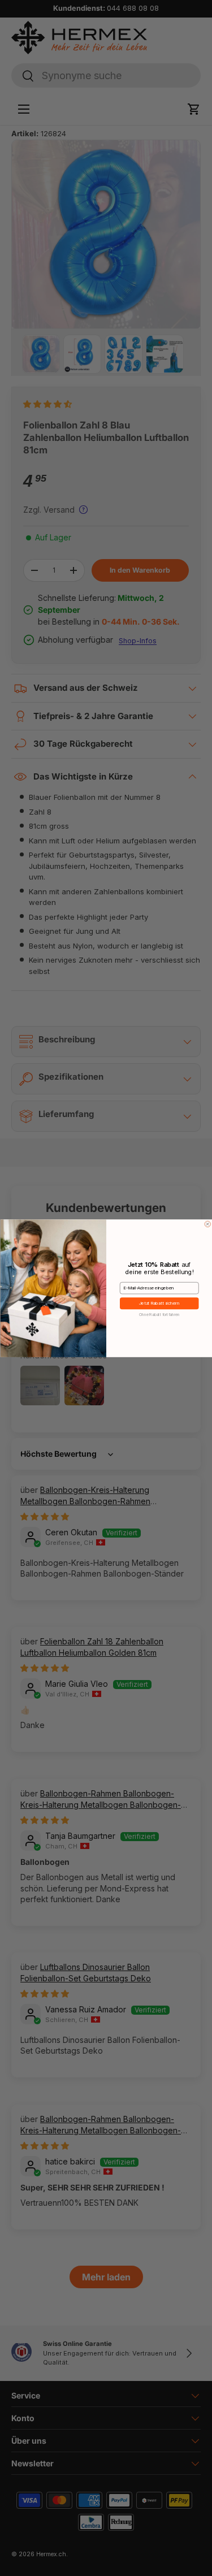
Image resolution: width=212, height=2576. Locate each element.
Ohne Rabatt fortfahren (159, 1314)
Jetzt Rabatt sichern (159, 1303)
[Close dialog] (208, 1224)
